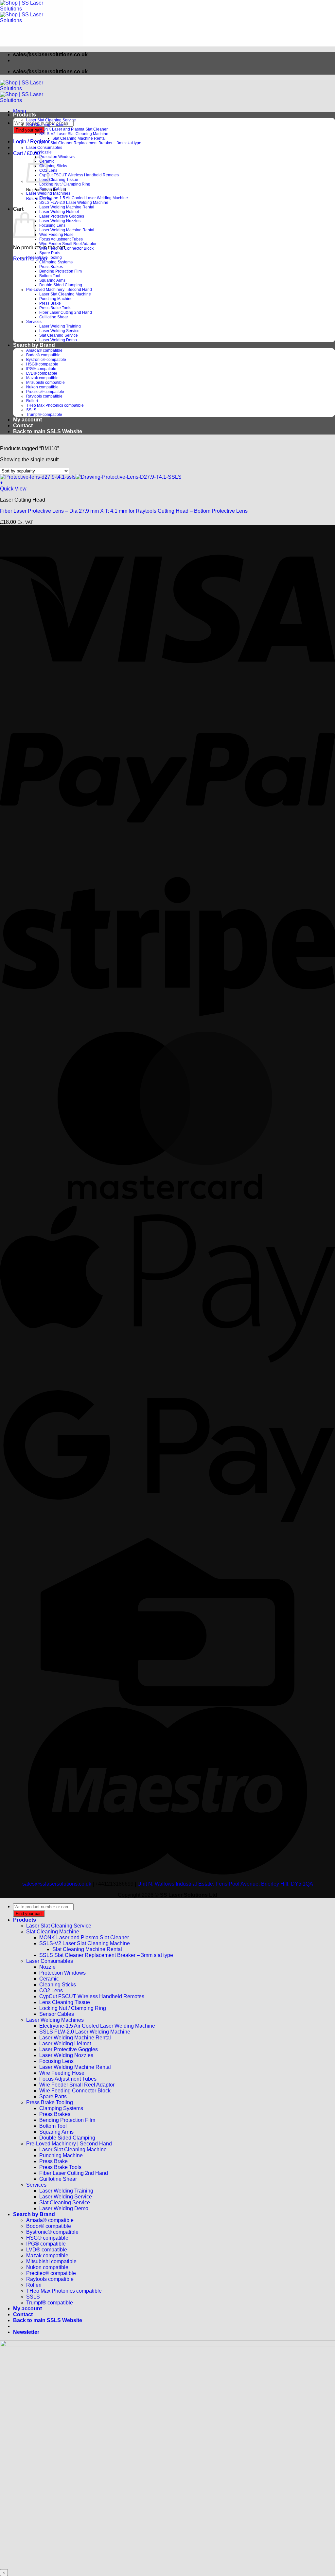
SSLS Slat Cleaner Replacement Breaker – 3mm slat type (90, 143)
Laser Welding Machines (48, 193)
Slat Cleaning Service (59, 335)
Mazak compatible (42, 378)
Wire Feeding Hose (56, 235)
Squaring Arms (52, 280)
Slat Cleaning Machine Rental (79, 138)
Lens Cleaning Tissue (59, 180)
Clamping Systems (56, 262)
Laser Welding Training (60, 326)
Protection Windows (57, 157)
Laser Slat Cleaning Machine (65, 294)
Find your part (29, 130)
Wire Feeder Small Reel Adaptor (68, 244)
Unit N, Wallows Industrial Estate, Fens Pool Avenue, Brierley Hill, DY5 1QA (225, 1884)
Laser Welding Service (59, 331)
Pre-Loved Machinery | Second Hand (59, 290)
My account (27, 420)
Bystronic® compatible (46, 360)
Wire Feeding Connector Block (66, 248)
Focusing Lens (52, 225)
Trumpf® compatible (44, 415)
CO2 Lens (51, 1990)
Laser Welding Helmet (59, 212)
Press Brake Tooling (44, 258)
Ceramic (49, 1979)
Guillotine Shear (54, 317)
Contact (23, 426)
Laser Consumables (44, 148)
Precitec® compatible (45, 392)
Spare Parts (50, 253)
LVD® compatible (42, 373)
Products (25, 115)
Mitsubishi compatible (45, 382)
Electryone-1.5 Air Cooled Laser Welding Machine (84, 198)
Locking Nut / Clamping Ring (65, 184)
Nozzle (45, 152)
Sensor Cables (53, 189)
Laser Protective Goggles (62, 216)
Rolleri (32, 401)
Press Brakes (51, 267)
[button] (20, 111)
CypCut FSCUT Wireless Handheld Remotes (79, 175)
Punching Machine (56, 299)
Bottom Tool (50, 276)
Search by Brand (34, 345)
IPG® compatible (41, 369)
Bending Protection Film (61, 271)
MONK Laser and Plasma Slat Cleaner (73, 129)
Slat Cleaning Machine (46, 125)
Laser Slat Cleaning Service (51, 120)
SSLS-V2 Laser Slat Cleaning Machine (74, 134)
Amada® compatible (44, 350)
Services (34, 322)
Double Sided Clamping (61, 285)
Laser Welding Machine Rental (67, 207)
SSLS (31, 410)
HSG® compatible (42, 364)
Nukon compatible (42, 387)
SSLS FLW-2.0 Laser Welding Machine (74, 203)
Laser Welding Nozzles (60, 221)
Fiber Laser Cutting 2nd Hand (66, 312)
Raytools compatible (44, 396)
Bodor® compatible (43, 355)
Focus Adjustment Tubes (61, 239)
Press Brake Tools (55, 308)
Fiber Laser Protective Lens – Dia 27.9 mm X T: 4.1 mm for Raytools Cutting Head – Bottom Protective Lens (124, 511)
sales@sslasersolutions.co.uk (57, 1884)
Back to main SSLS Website (48, 431)
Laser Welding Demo (58, 340)
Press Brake (50, 303)
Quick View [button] (13, 489)
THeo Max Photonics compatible (55, 405)
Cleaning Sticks (53, 166)
